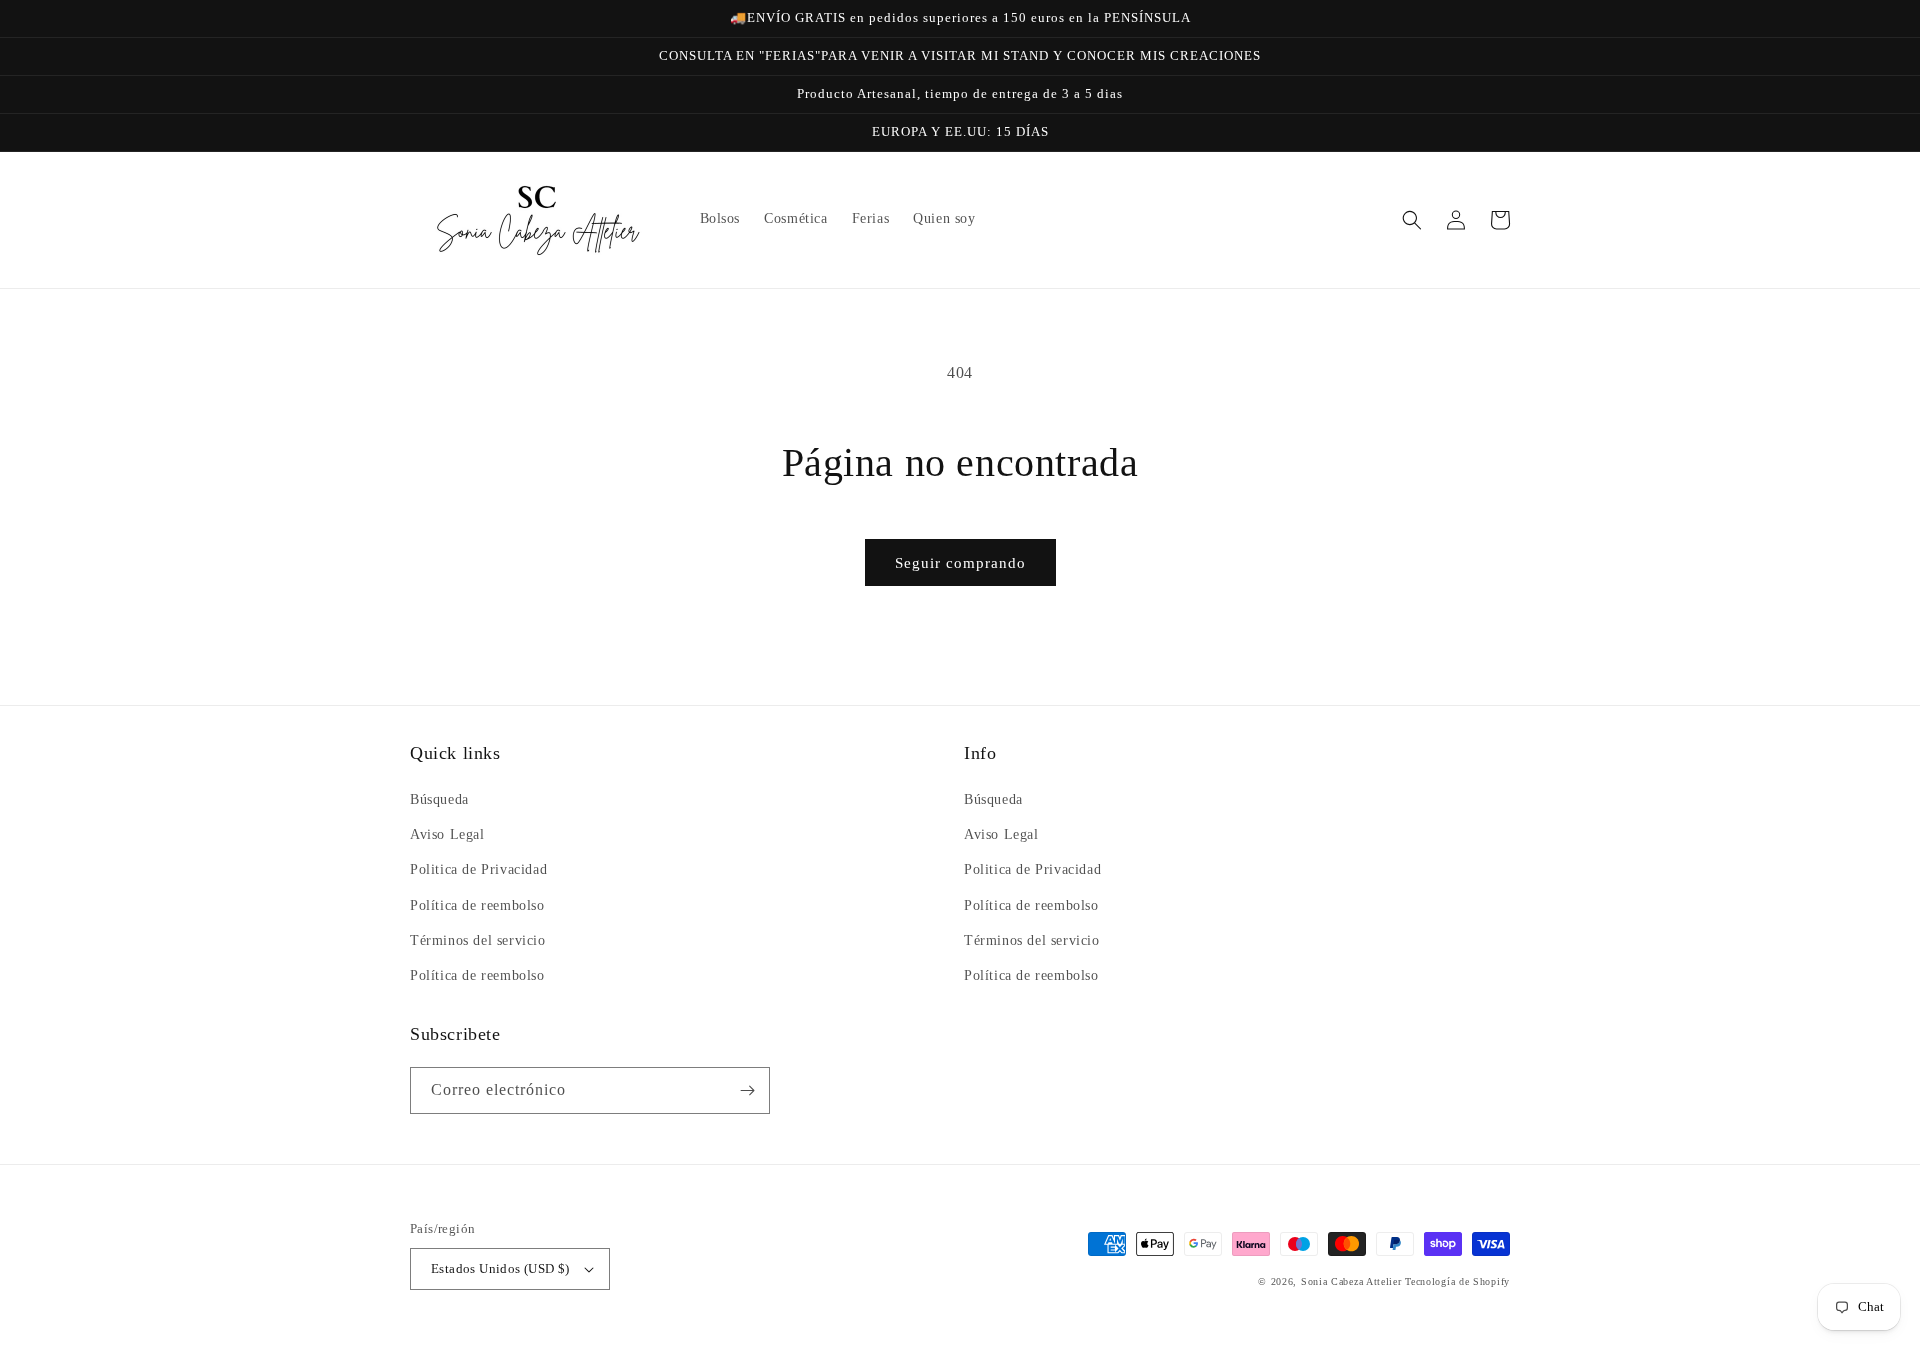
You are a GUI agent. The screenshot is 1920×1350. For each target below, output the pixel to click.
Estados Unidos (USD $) (500, 1268)
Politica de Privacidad (478, 869)
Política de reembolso (477, 905)
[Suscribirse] (747, 1090)
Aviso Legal (447, 834)
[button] (1412, 220)
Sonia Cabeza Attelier (1351, 1281)
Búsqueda (439, 799)
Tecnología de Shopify (1457, 1281)
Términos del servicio (478, 940)
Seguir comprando (960, 563)
